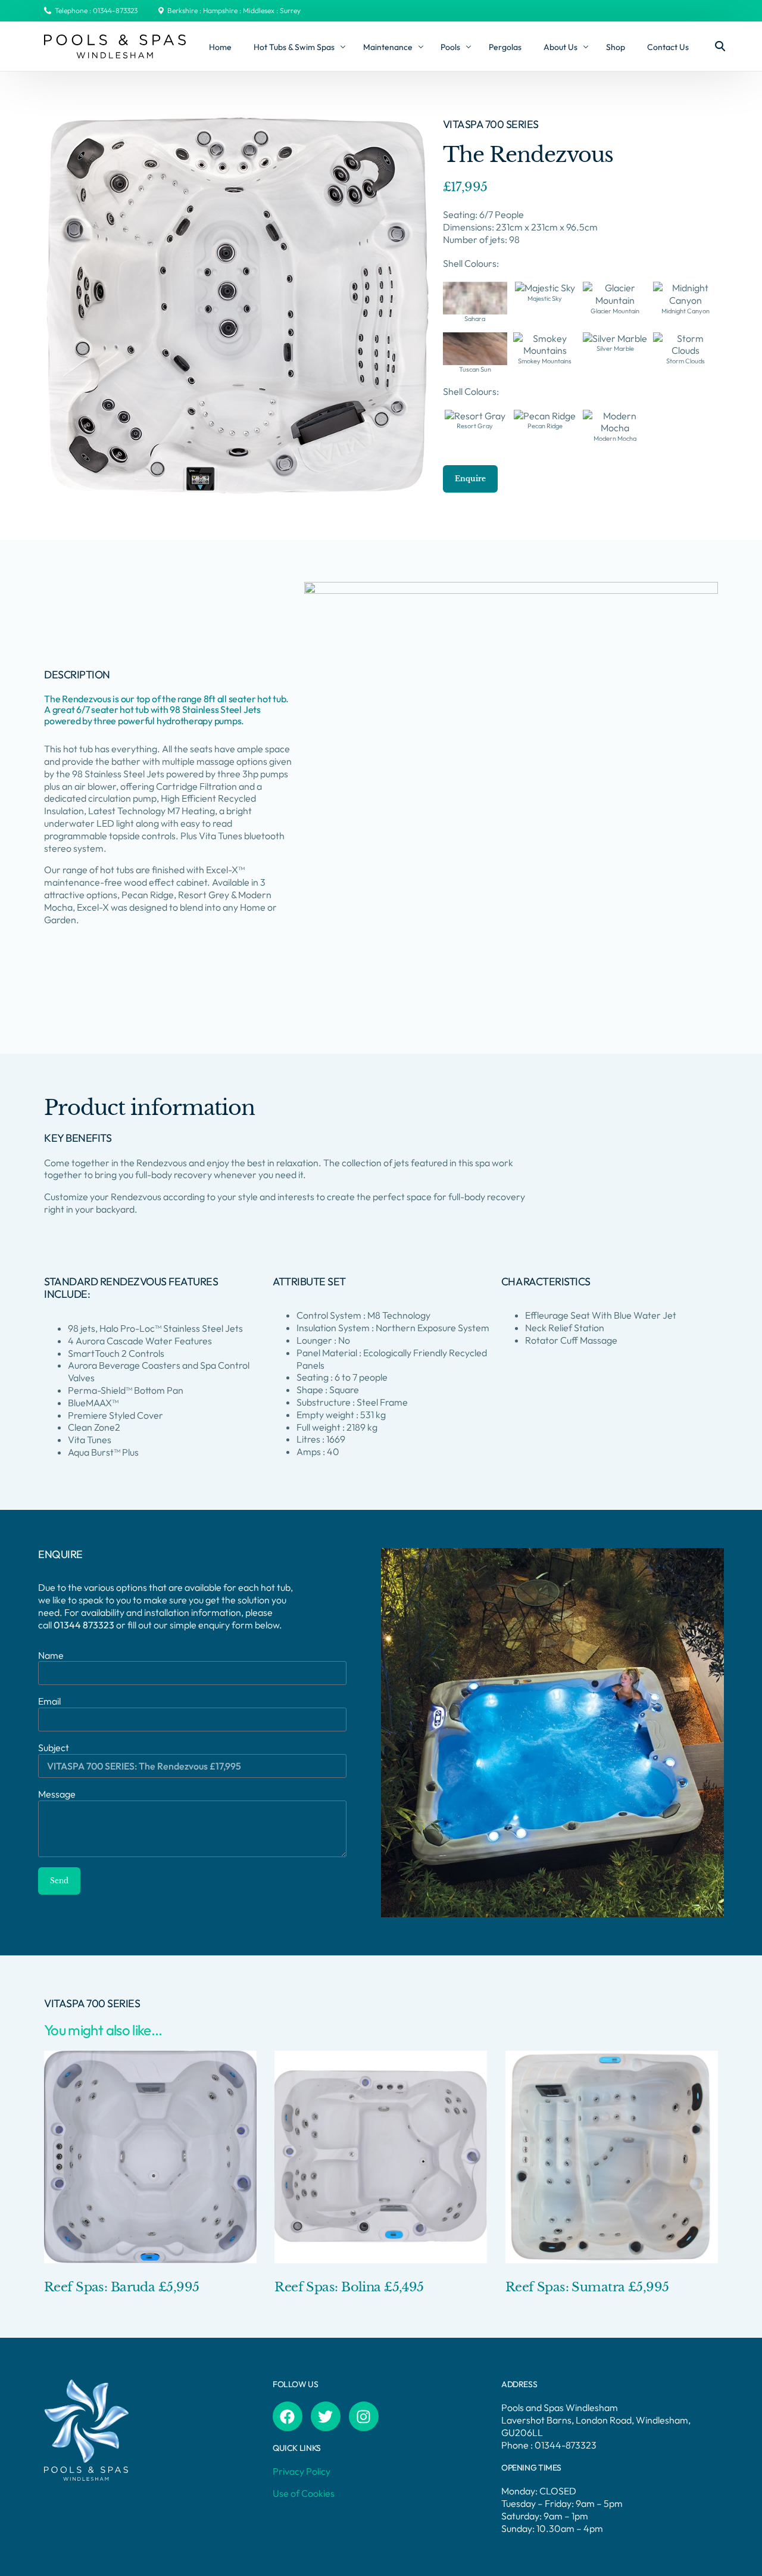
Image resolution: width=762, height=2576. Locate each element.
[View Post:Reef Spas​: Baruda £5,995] (150, 2157)
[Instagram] (364, 2416)
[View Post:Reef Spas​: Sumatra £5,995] (612, 2157)
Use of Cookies (304, 2493)
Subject (54, 1748)
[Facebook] (288, 2416)
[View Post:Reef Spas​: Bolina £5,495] (381, 2157)
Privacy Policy (302, 2471)
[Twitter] (326, 2416)
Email (49, 1701)
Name (51, 1655)
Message (57, 1794)
